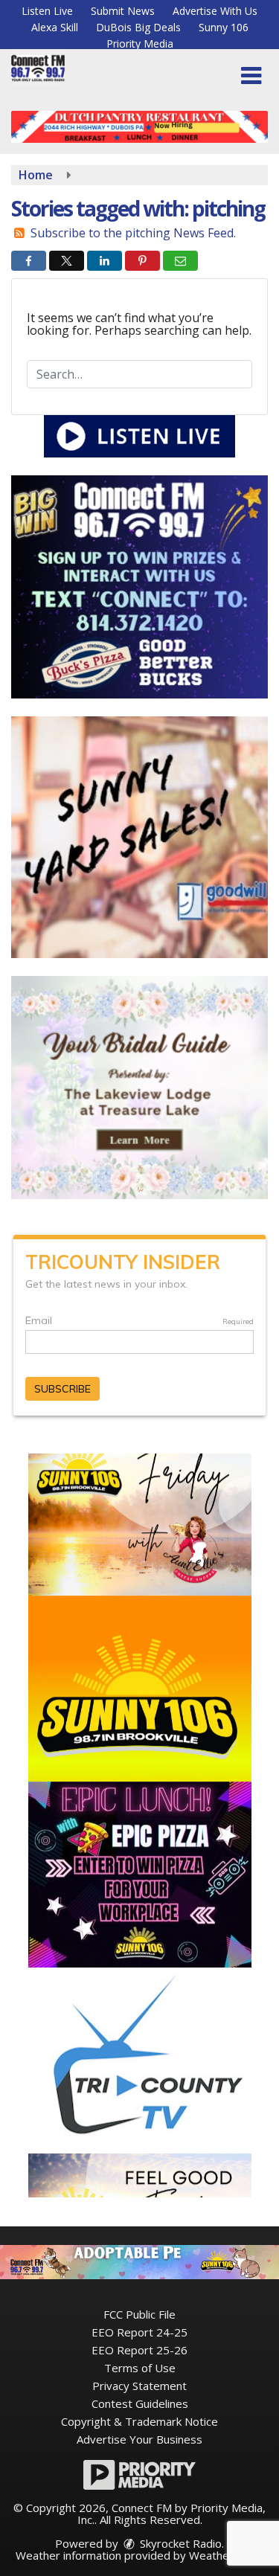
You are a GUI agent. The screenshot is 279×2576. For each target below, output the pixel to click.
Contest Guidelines (140, 2403)
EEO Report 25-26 (139, 2350)
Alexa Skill (55, 27)
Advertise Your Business (139, 2439)
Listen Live (47, 11)
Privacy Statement (139, 2386)
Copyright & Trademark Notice (139, 2421)
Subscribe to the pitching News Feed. (133, 233)
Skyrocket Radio (179, 2543)
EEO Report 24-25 (139, 2332)
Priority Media (140, 44)
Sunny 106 (224, 27)
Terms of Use (140, 2368)
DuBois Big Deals (138, 27)
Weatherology (225, 2555)
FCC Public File (139, 2314)
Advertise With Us (215, 11)
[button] (251, 76)
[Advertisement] (139, 127)
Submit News (123, 11)
